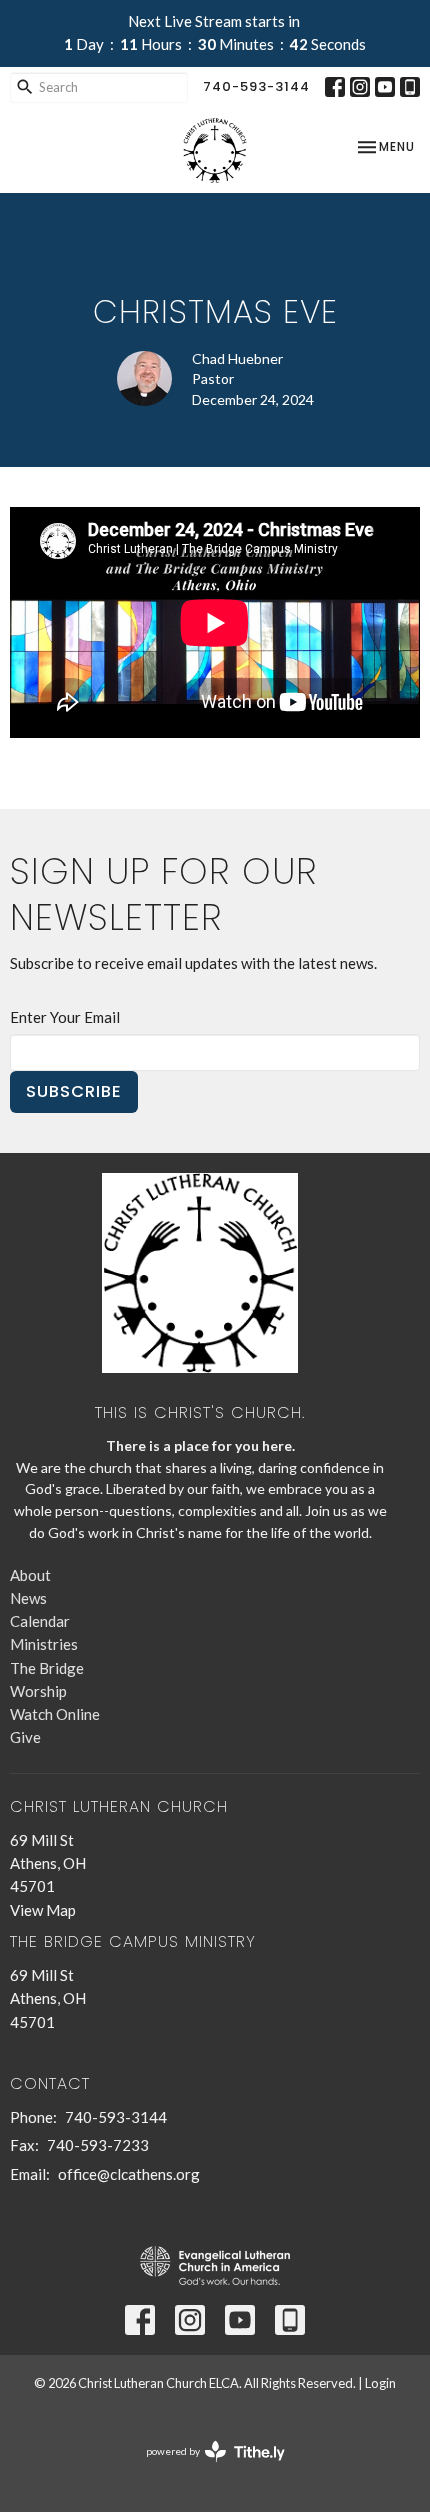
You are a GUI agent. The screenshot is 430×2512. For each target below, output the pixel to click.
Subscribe (74, 1091)
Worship (38, 1691)
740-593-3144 (256, 86)
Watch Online (55, 1714)
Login (380, 2383)
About (30, 1575)
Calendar (40, 1621)
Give (25, 1737)
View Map (43, 1910)
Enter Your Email (65, 1017)
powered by (205, 2468)
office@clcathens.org (129, 2174)
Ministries (44, 1644)
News (28, 1598)
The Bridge (47, 1668)
